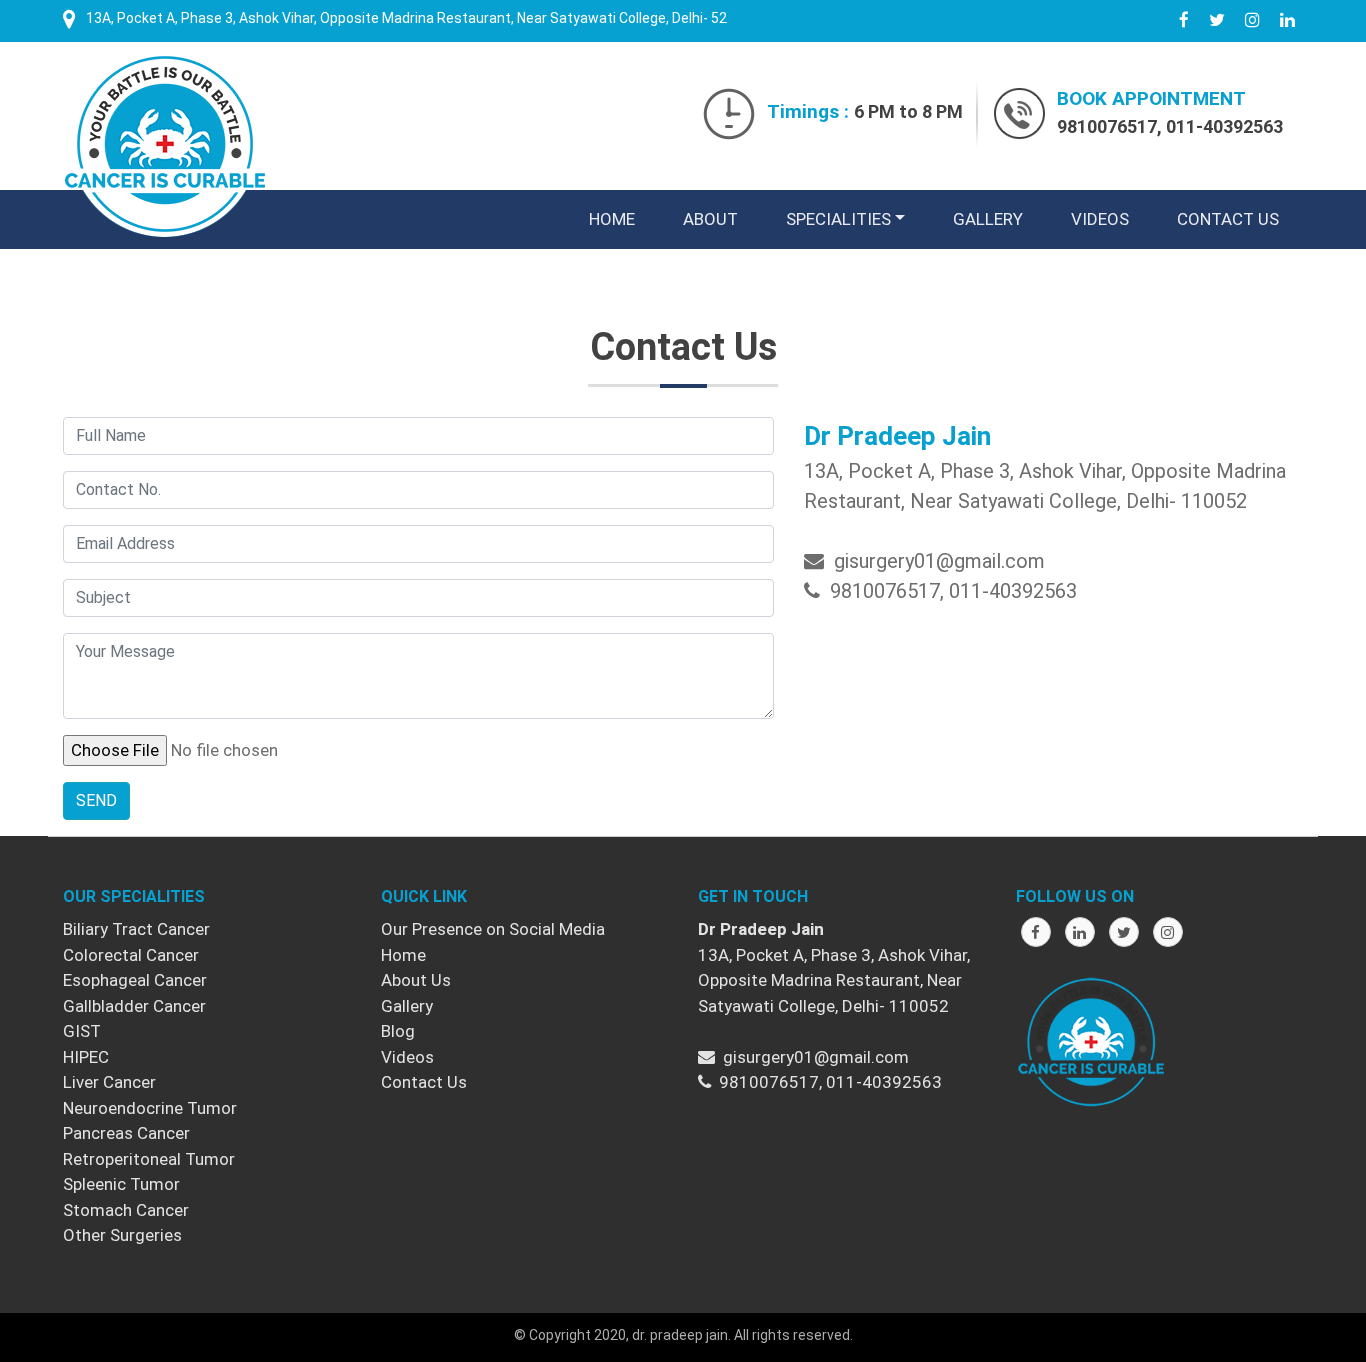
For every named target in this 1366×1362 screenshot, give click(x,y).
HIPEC (86, 1057)
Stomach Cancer (126, 1210)
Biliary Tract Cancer (136, 929)
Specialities (838, 219)
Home (616, 218)
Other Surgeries (122, 1235)
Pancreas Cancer (126, 1133)
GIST (82, 1031)
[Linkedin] (1080, 932)
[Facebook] (1036, 932)
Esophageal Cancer (135, 980)
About (710, 219)
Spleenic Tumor (121, 1184)
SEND (96, 800)
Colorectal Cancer (131, 955)
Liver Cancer (109, 1082)
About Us (416, 980)
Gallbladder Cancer (134, 1006)
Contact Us (1228, 219)
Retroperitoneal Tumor (149, 1159)
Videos (1100, 219)
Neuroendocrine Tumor (150, 1108)
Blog (398, 1031)
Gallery (988, 219)
